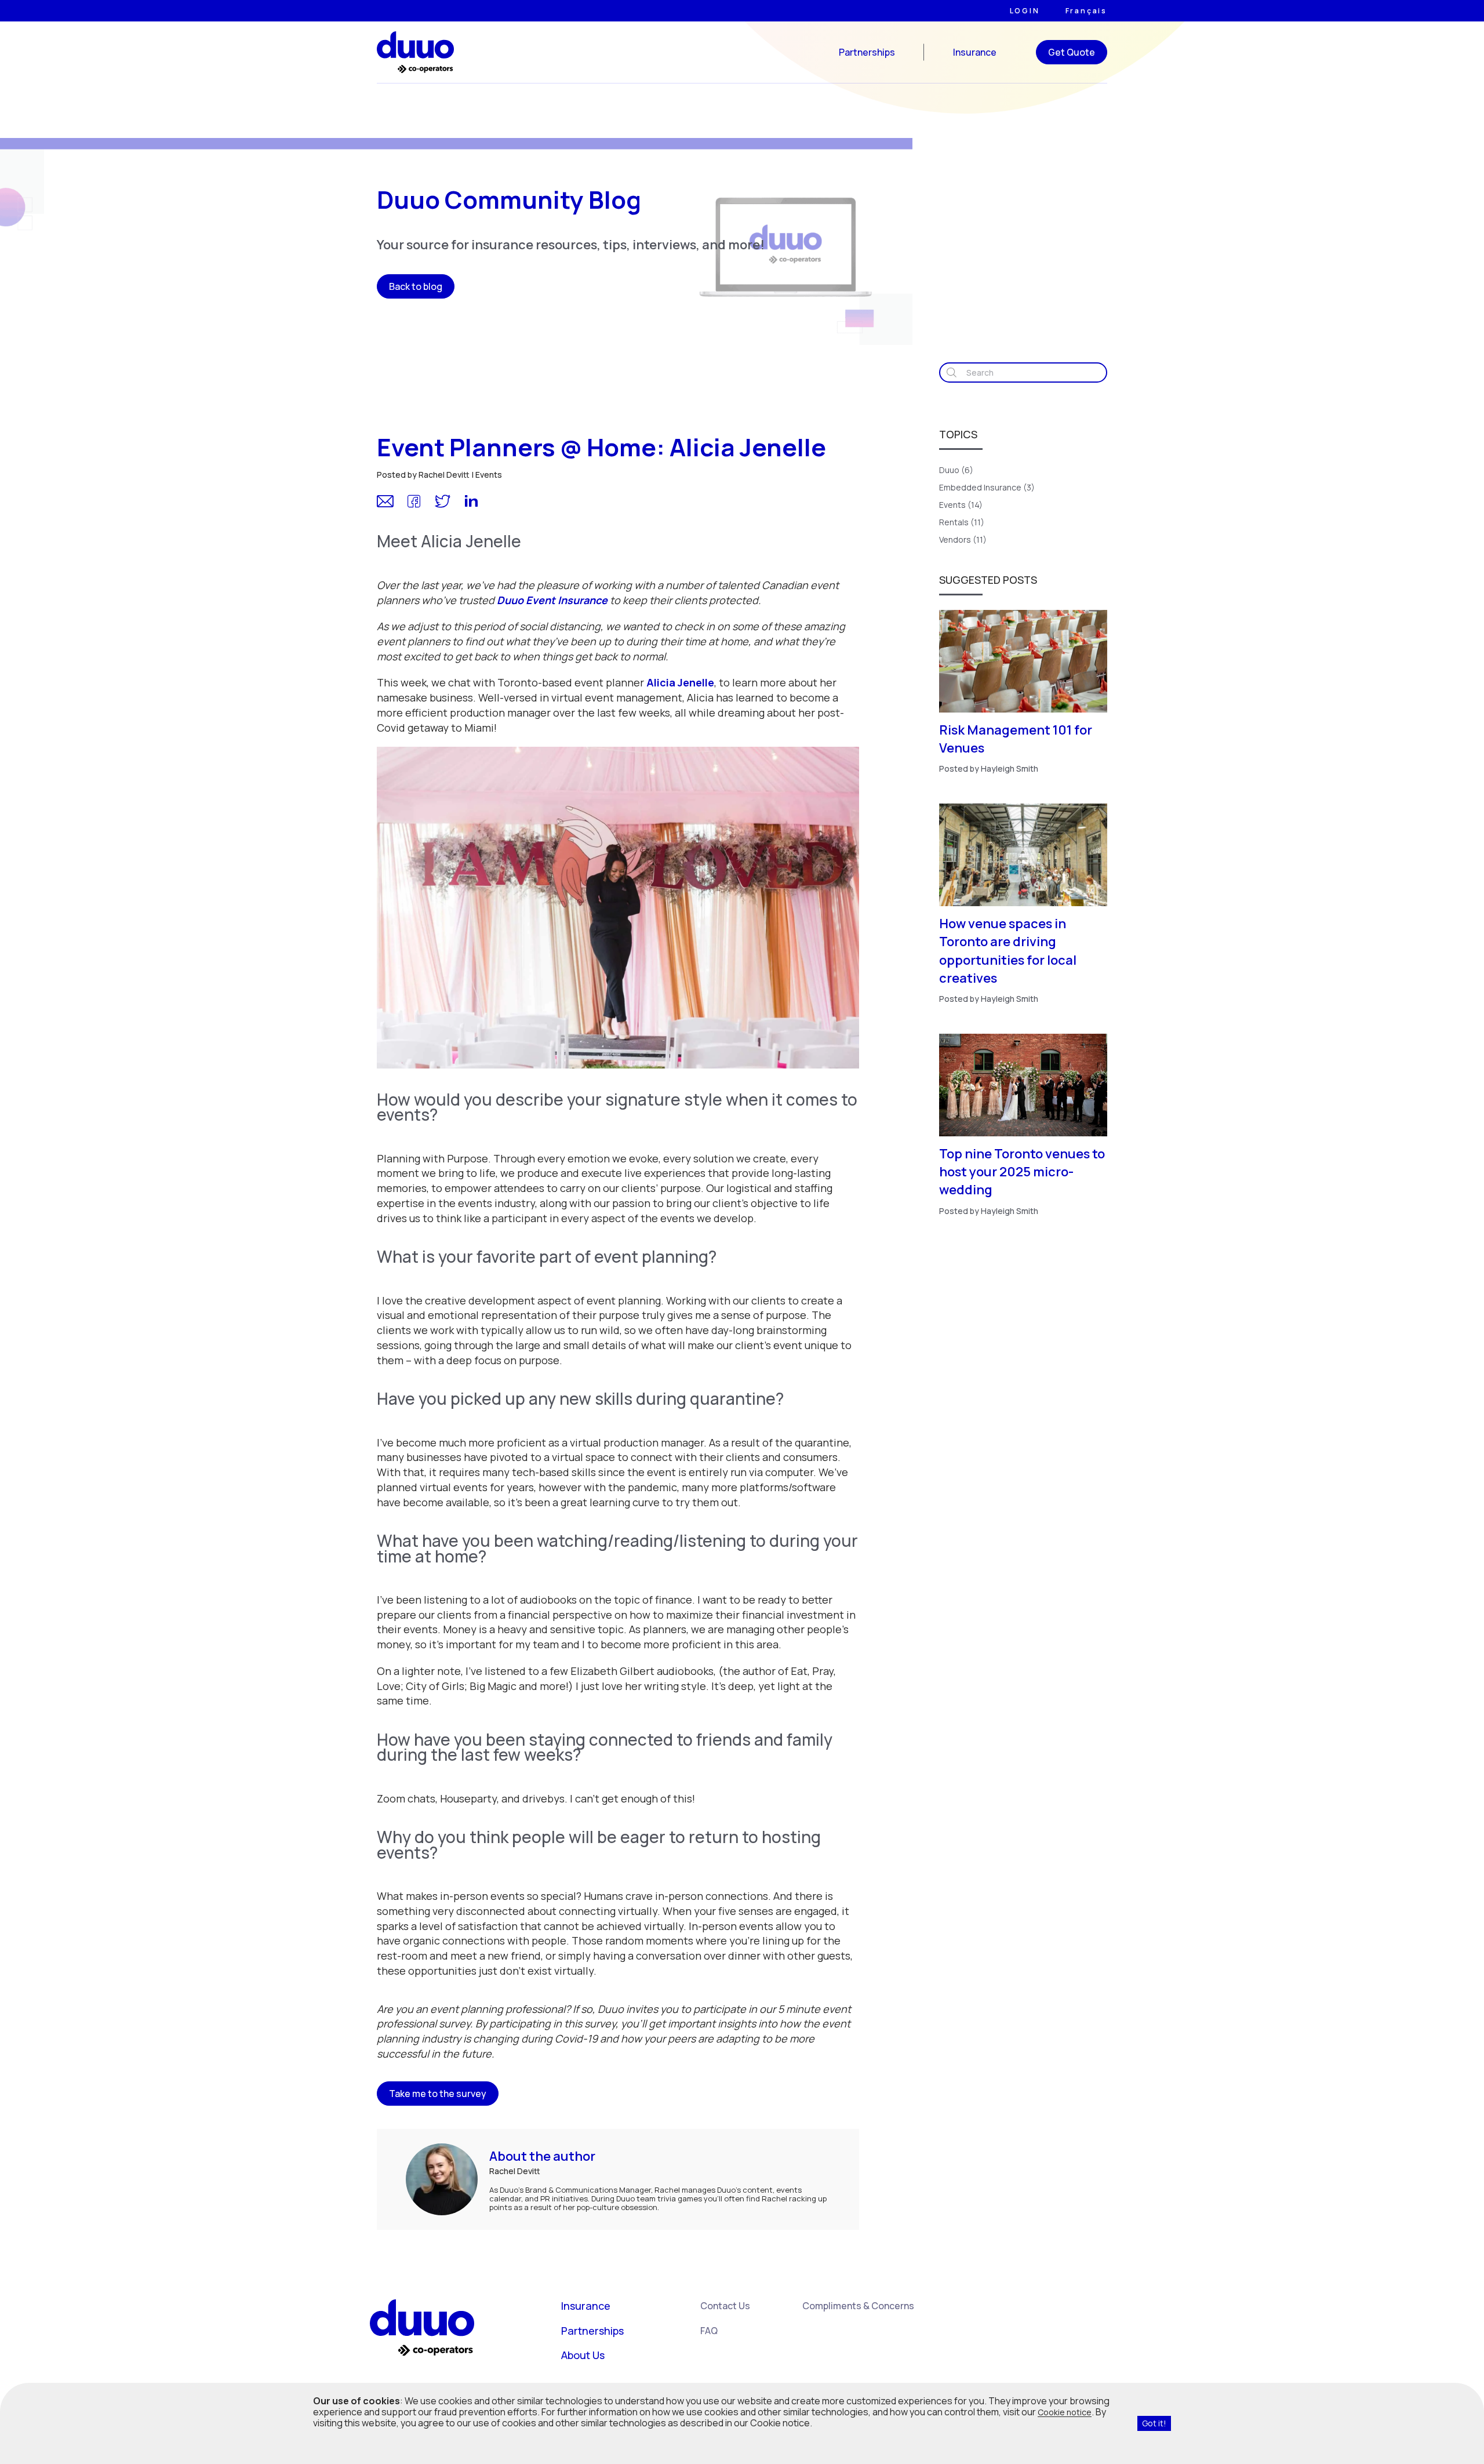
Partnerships (867, 52)
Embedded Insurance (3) (987, 487)
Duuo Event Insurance (552, 600)
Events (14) (961, 505)
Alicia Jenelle (680, 682)
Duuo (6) (956, 470)
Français (1086, 11)
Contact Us (725, 2306)
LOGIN (1025, 11)
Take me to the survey (438, 2094)
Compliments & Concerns (858, 2306)
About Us (583, 2355)
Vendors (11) (963, 539)
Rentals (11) (962, 522)
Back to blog (416, 286)
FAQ (709, 2331)
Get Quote (1072, 52)
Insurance (975, 52)
